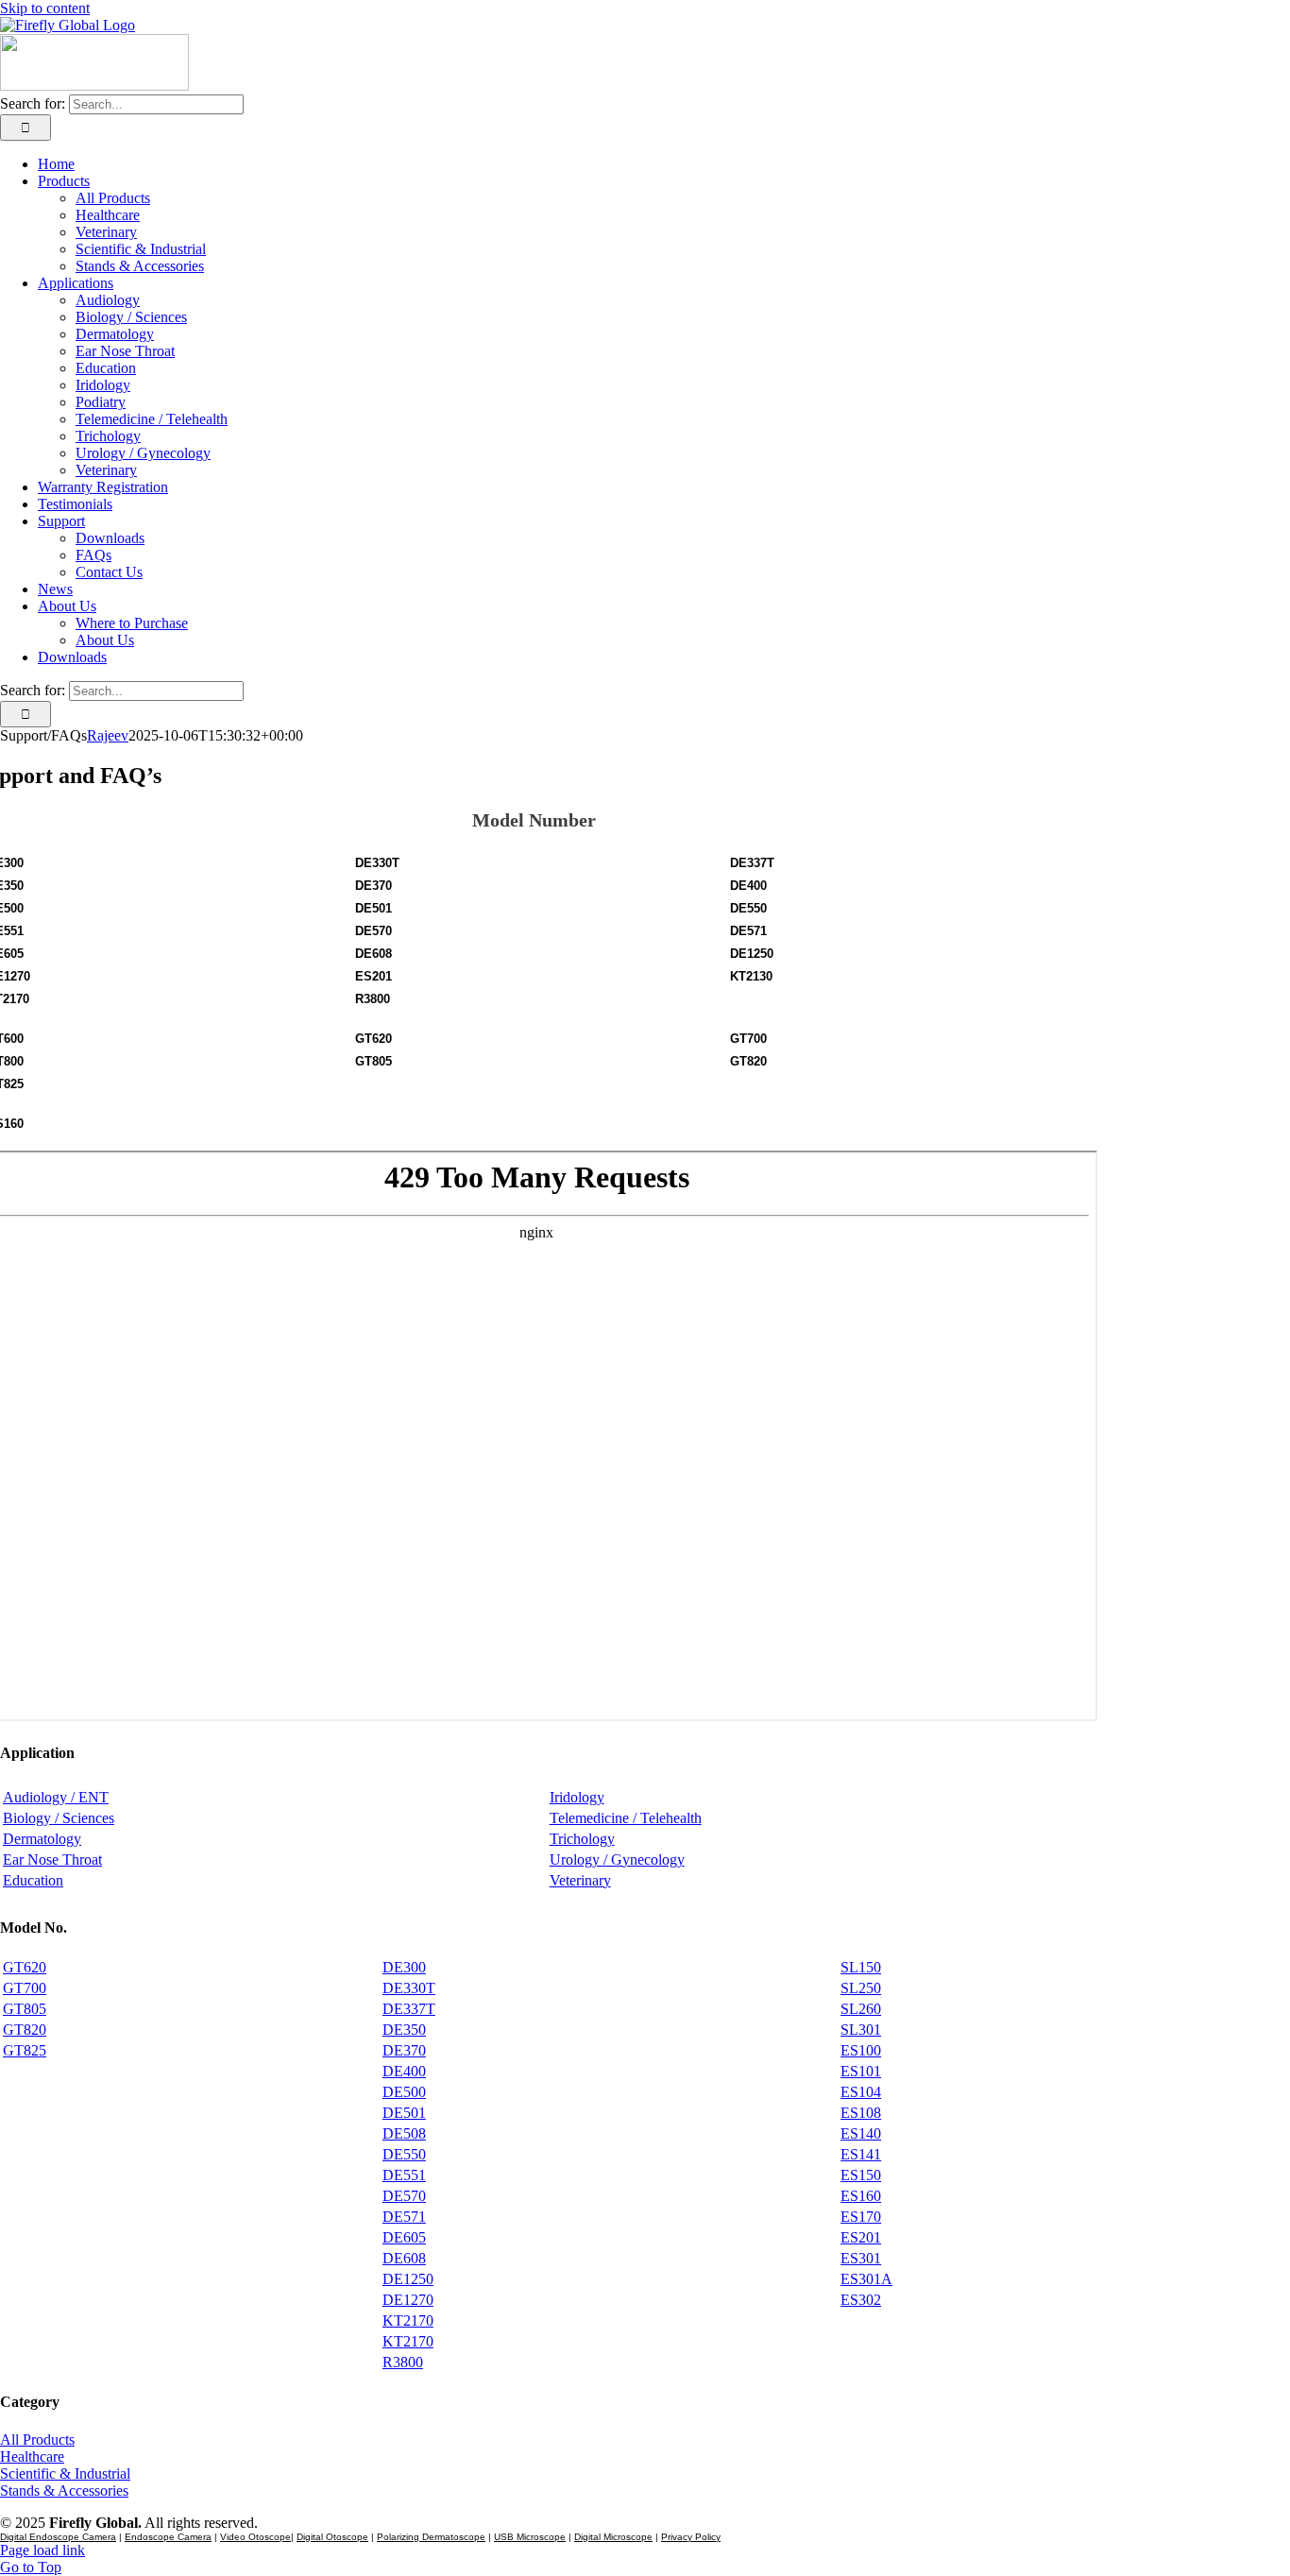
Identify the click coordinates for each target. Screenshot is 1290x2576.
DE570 (373, 931)
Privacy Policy (691, 2537)
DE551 (404, 2175)
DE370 (373, 886)
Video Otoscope (255, 2537)
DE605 (404, 2237)
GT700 (748, 1039)
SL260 (861, 2009)
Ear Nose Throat (52, 1859)
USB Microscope (530, 2537)
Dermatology (42, 1839)
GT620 (373, 1039)
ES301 (861, 2258)
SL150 (861, 1967)
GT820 (748, 1061)
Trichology (582, 1839)
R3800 (373, 999)
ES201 (373, 976)
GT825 (25, 2050)
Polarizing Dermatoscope (431, 2537)
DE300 (404, 1967)
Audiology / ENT (56, 1797)
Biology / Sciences (59, 1818)
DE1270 (408, 2300)
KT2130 (751, 976)
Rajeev (108, 735)
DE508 (404, 2133)
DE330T (377, 863)
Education (33, 1880)
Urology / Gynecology (617, 1859)
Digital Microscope (613, 2537)
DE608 (373, 954)
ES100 (861, 2050)
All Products (37, 2440)
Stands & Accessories (64, 2491)
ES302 (861, 2300)
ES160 (861, 2196)
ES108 (861, 2113)
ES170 (861, 2217)
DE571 (748, 931)
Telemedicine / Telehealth (626, 1818)
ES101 (861, 2071)
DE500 (404, 2092)
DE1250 (752, 954)
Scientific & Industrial (65, 2474)
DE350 (404, 2030)
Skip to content (45, 8)
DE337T (752, 863)
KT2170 (408, 2320)
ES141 (861, 2154)
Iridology (577, 1797)
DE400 (748, 886)
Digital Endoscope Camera (58, 2537)
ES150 (861, 2175)
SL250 (861, 1988)
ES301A (866, 2279)
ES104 (861, 2092)
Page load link (42, 2550)
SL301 (861, 2030)
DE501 (373, 908)
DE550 (748, 908)
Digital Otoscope (332, 2537)
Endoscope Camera (168, 2537)
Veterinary (580, 1880)
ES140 (861, 2133)
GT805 (373, 1061)
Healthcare (32, 2457)
